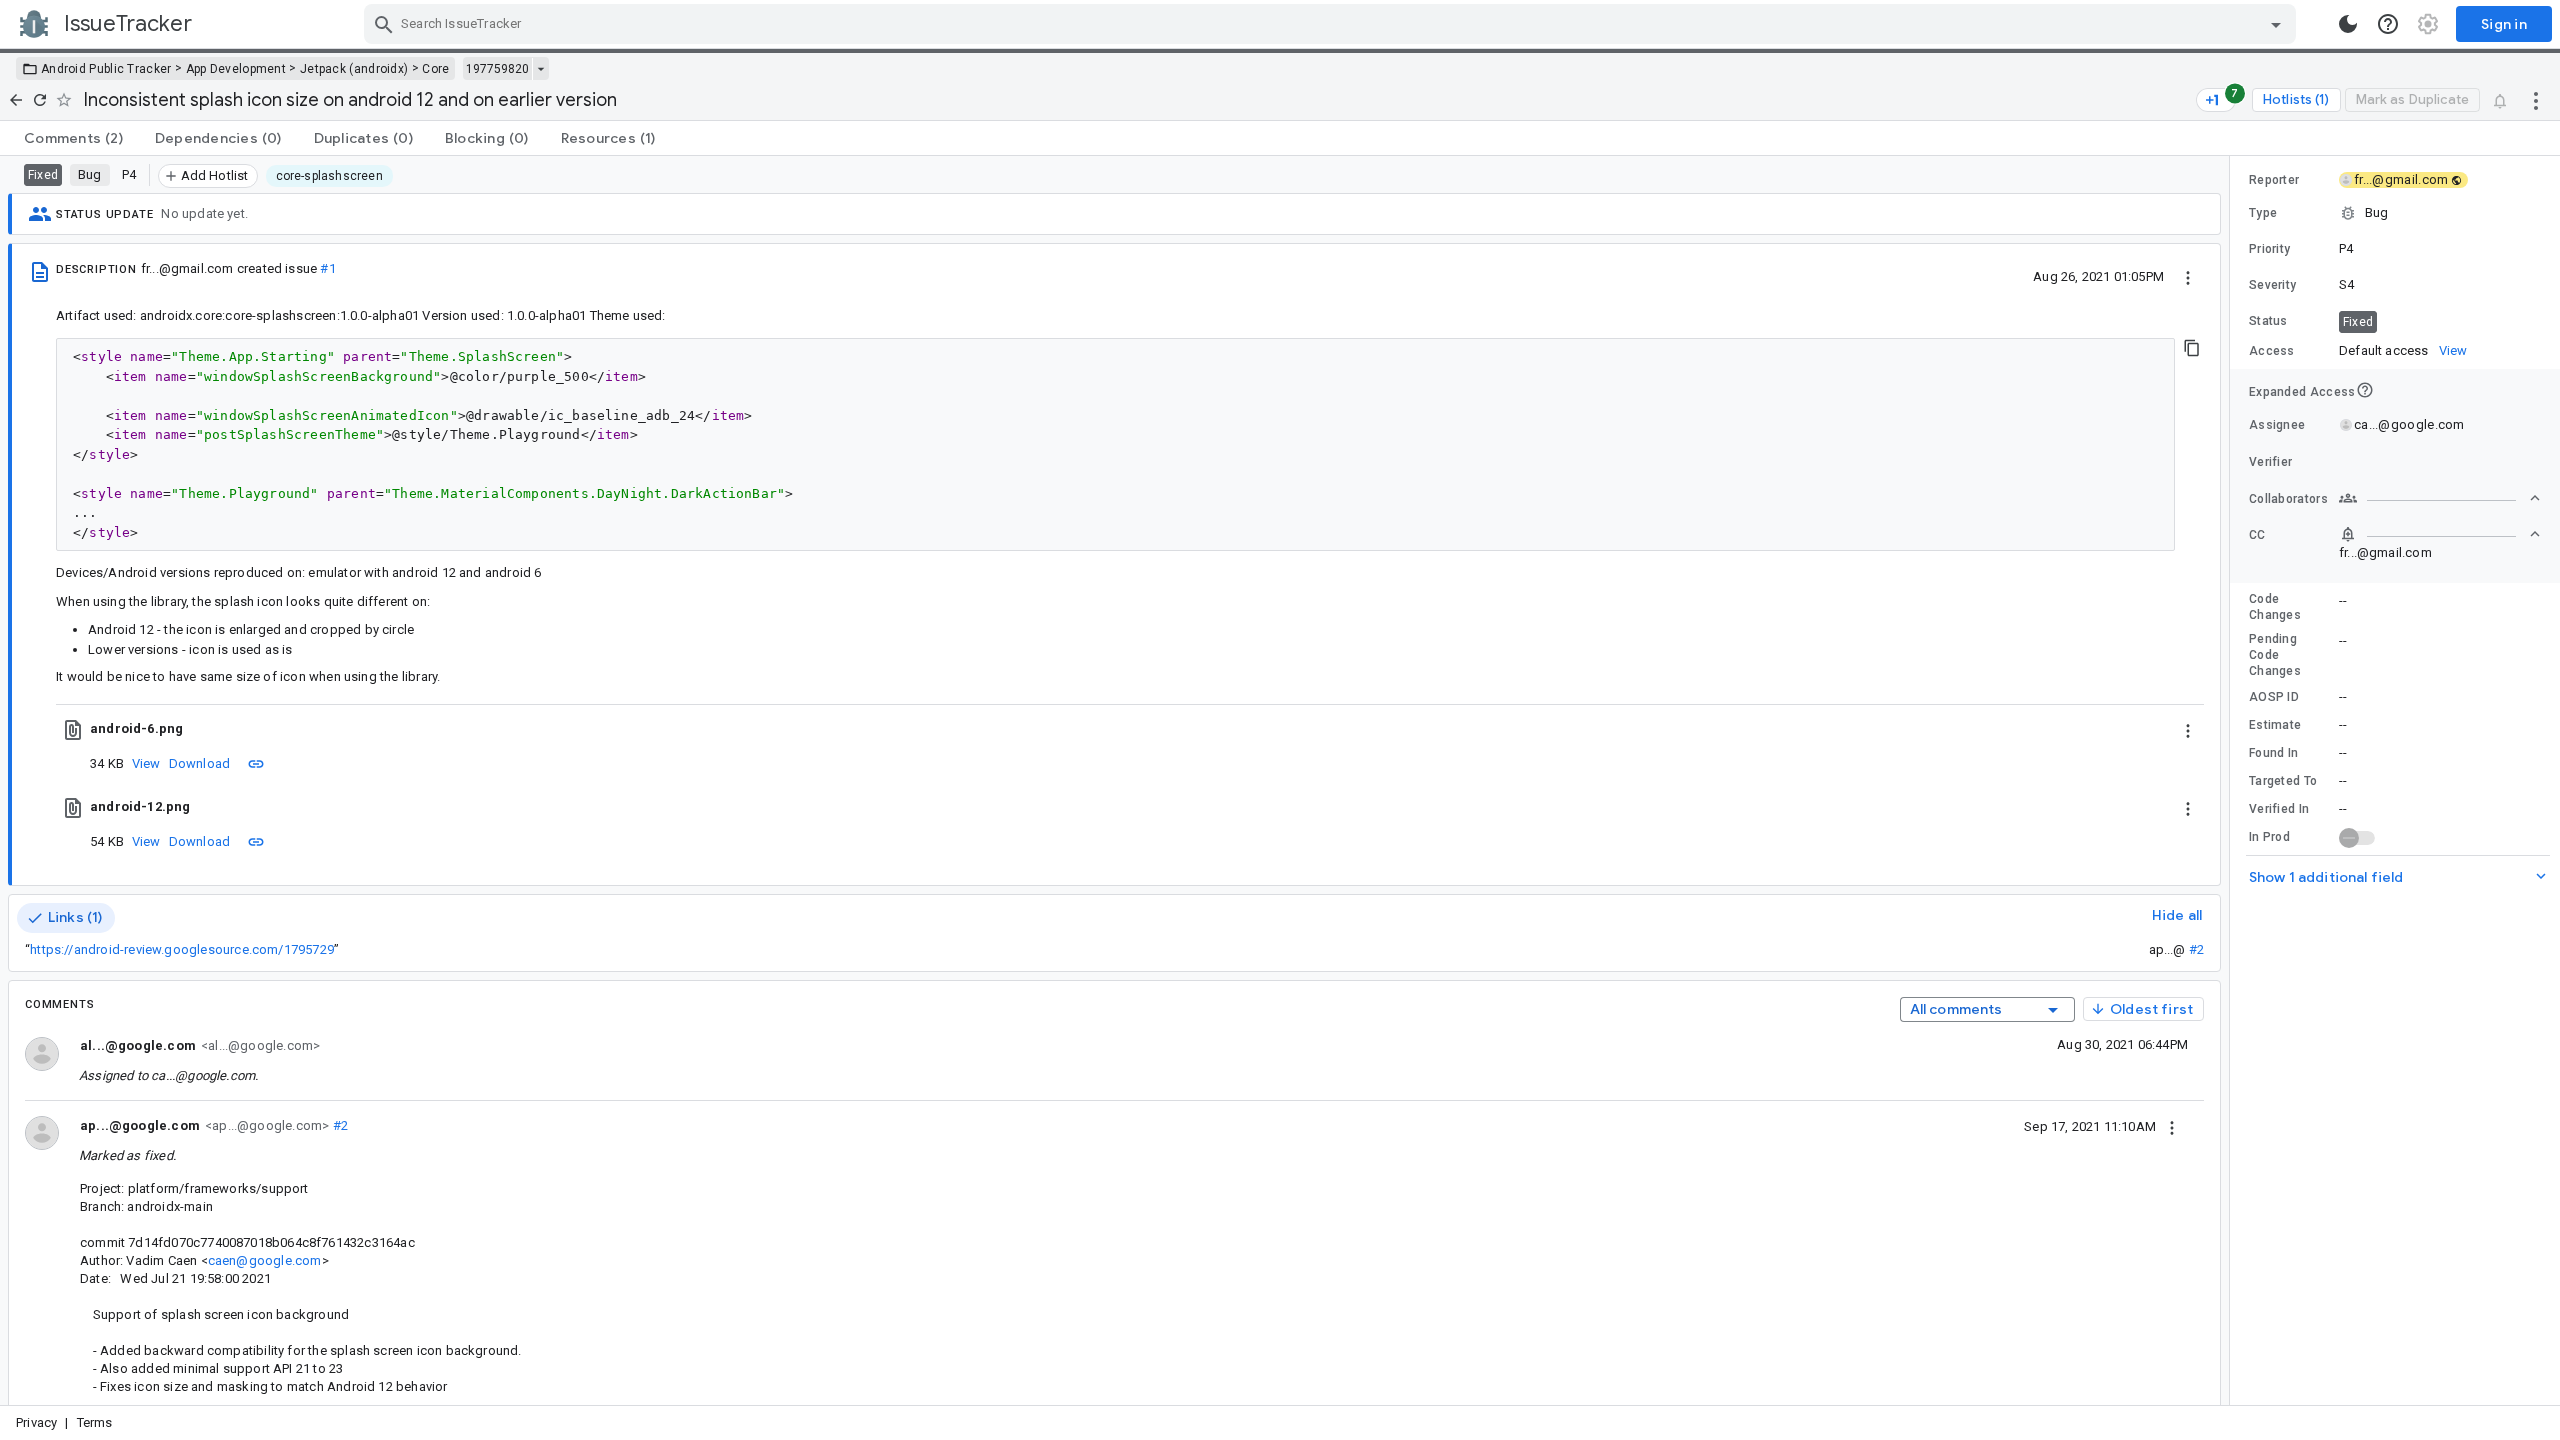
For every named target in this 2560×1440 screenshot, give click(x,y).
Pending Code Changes (2275, 655)
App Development (236, 69)
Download (200, 763)
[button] (2395, 213)
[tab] (73, 138)
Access (2272, 351)
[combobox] (1332, 24)
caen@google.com (265, 1260)
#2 (2196, 949)
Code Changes (2275, 607)
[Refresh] (40, 100)
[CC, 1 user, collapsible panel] (2440, 534)
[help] (2388, 24)
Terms (95, 1422)
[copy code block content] (2192, 348)
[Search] (384, 24)
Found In (2273, 753)
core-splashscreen (329, 176)
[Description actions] (2188, 276)
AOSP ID (2274, 697)
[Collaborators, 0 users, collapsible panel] (2440, 498)
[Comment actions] (2172, 1126)
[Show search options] (2276, 24)
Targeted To (2283, 781)
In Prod (2269, 837)
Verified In (2279, 809)
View (146, 763)
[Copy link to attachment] (256, 763)
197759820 (497, 69)
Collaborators (2288, 499)
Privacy (36, 1422)
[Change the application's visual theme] (2348, 24)
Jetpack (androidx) (354, 69)
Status (2268, 321)
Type (2263, 213)
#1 (327, 268)
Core (435, 69)
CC (2257, 535)
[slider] (2233, 780)
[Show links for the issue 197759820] (540, 69)
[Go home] (16, 100)
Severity (2272, 285)
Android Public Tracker (106, 69)
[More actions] (2536, 100)
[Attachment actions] (2188, 729)
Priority (2269, 249)
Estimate (2275, 725)
